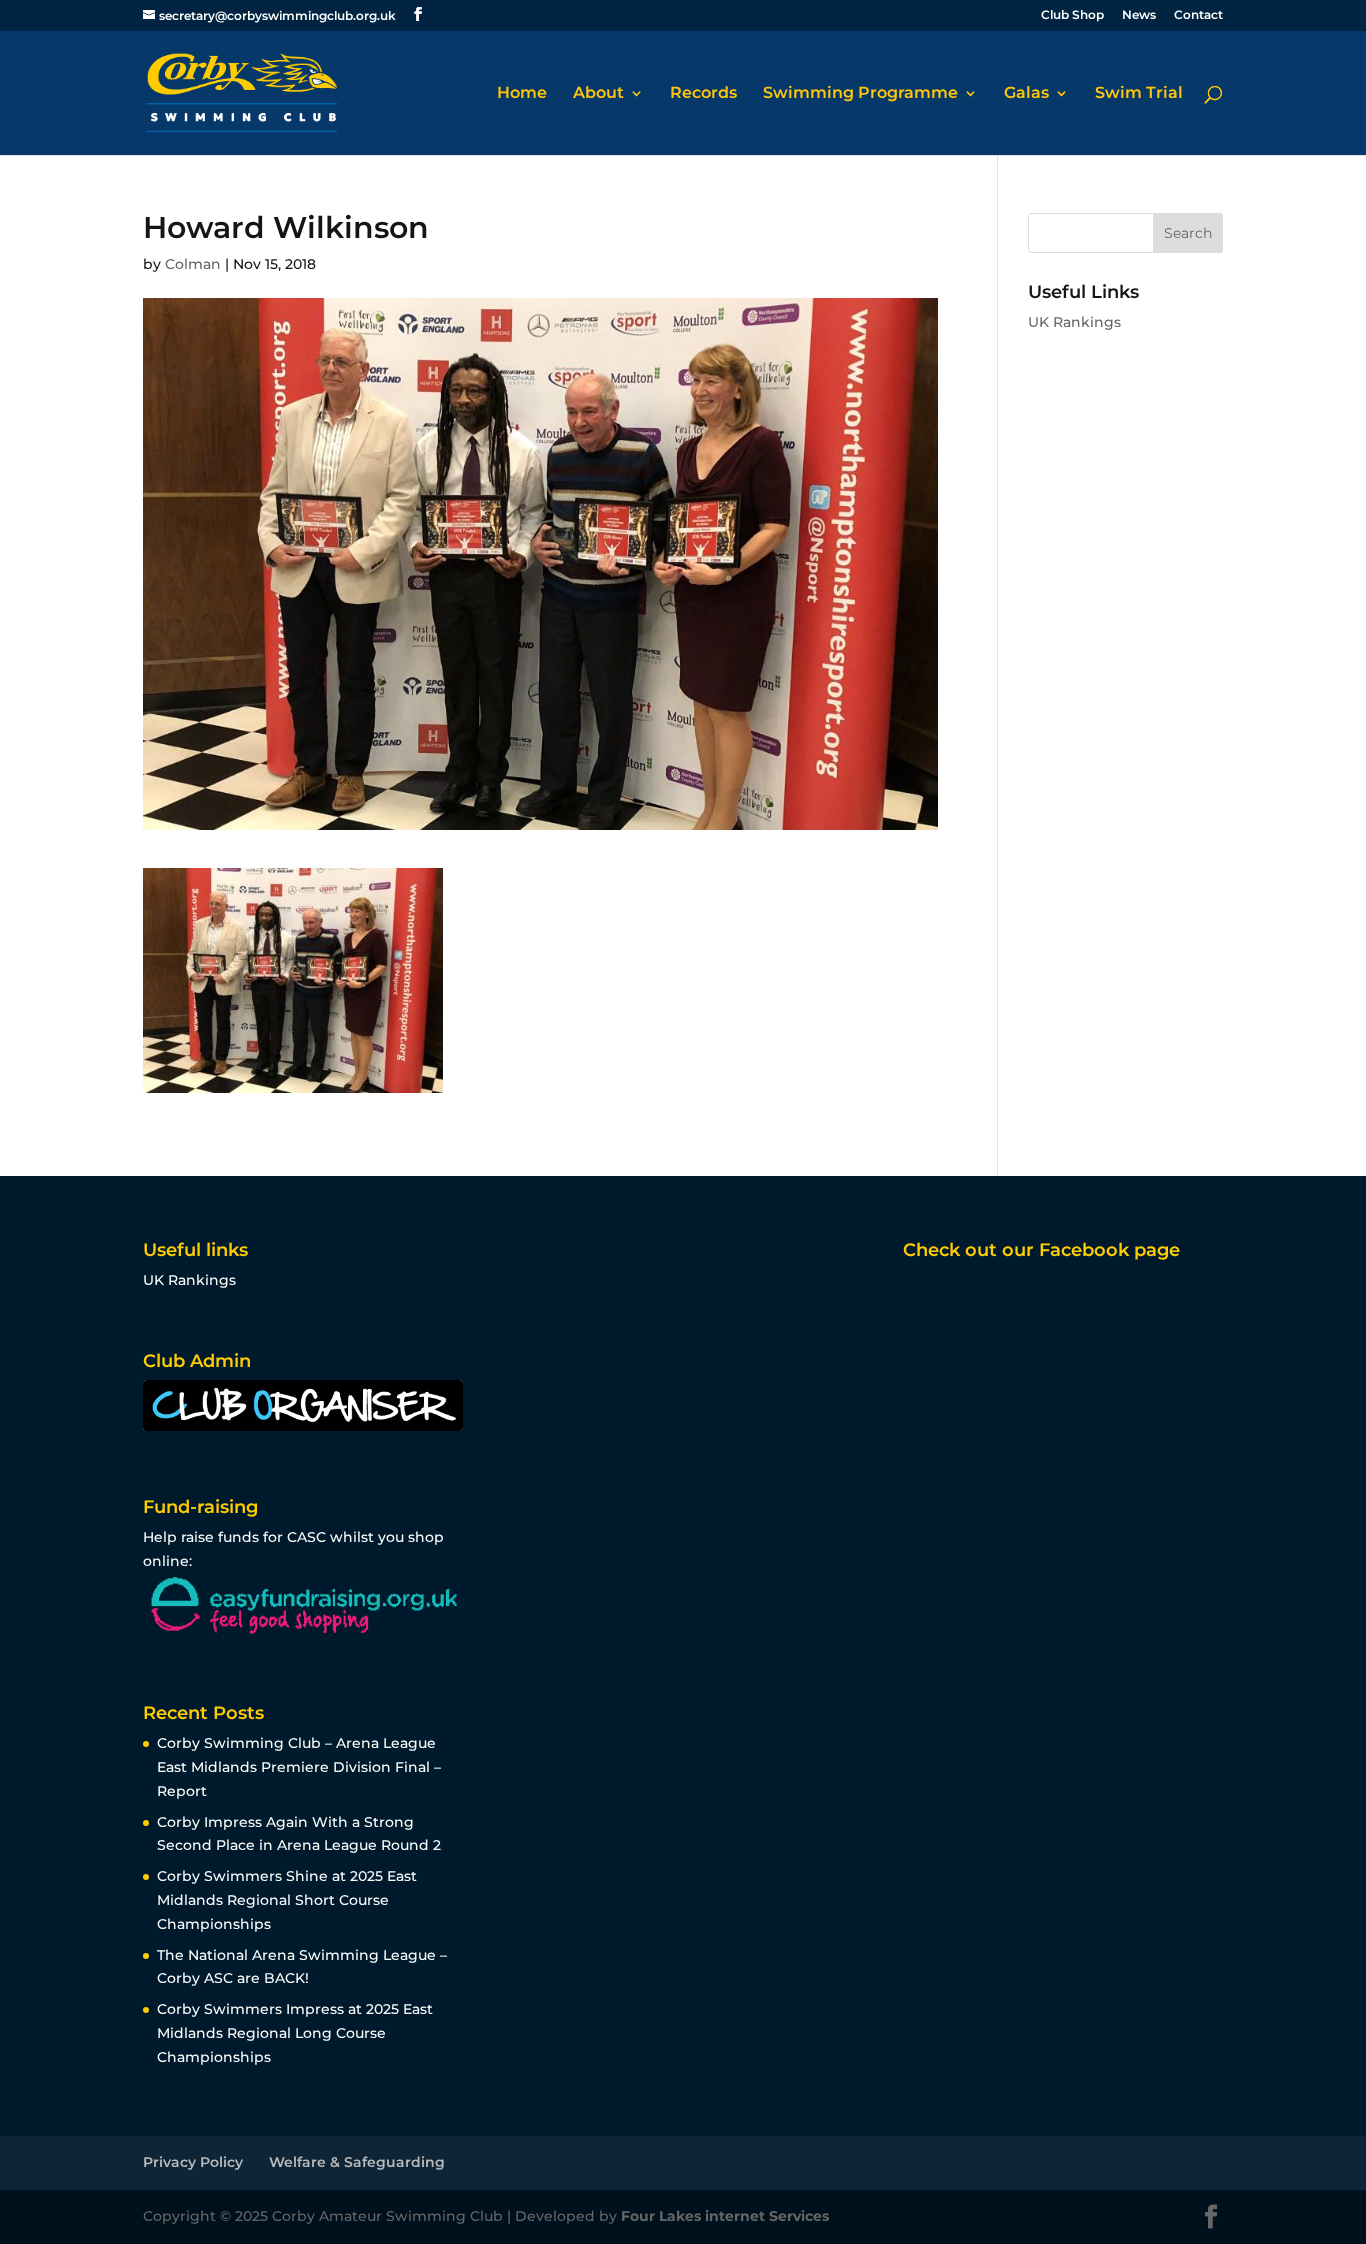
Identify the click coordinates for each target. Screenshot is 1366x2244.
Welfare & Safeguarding (357, 2162)
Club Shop (1072, 15)
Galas (1026, 94)
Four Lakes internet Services (725, 2216)
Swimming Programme (860, 94)
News (1139, 15)
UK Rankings (1074, 322)
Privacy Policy (193, 2162)
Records (703, 94)
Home (522, 94)
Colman (193, 264)
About (598, 94)
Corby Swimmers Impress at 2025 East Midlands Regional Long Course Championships (295, 2033)
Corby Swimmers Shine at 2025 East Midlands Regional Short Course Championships (287, 1900)
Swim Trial (1139, 94)
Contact (1198, 15)
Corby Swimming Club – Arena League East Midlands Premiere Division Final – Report (299, 1767)
